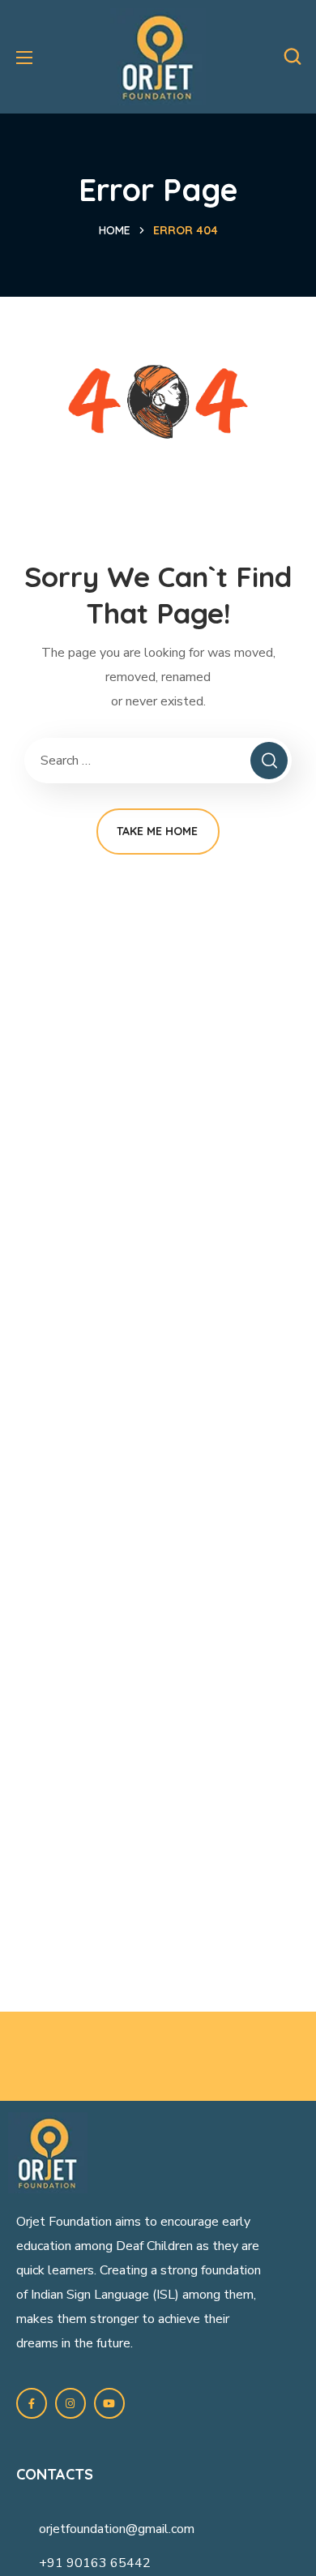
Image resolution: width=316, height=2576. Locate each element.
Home (115, 230)
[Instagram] (70, 2403)
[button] (293, 57)
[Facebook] (32, 2403)
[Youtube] (109, 2403)
